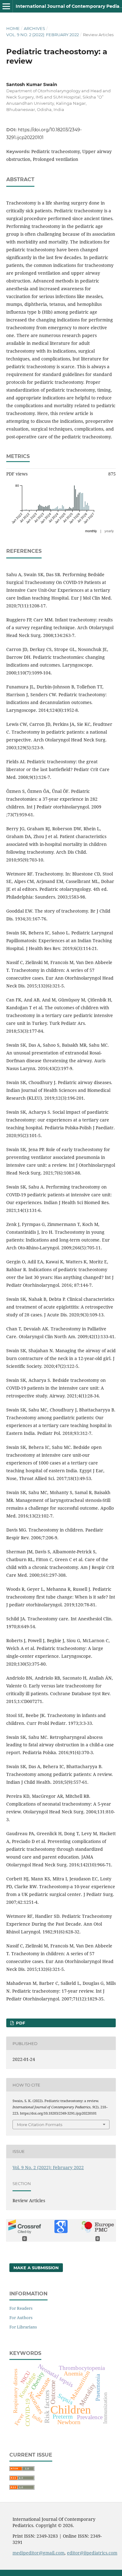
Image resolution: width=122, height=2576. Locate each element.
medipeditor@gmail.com (38, 2553)
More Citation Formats (40, 2125)
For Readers (21, 2308)
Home (13, 28)
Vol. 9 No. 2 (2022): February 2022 (43, 35)
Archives (34, 28)
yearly (109, 531)
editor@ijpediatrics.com (92, 2553)
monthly (91, 531)
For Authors (21, 2318)
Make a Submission (36, 2268)
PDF (20, 2023)
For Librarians (23, 2327)
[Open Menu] (6, 6)
